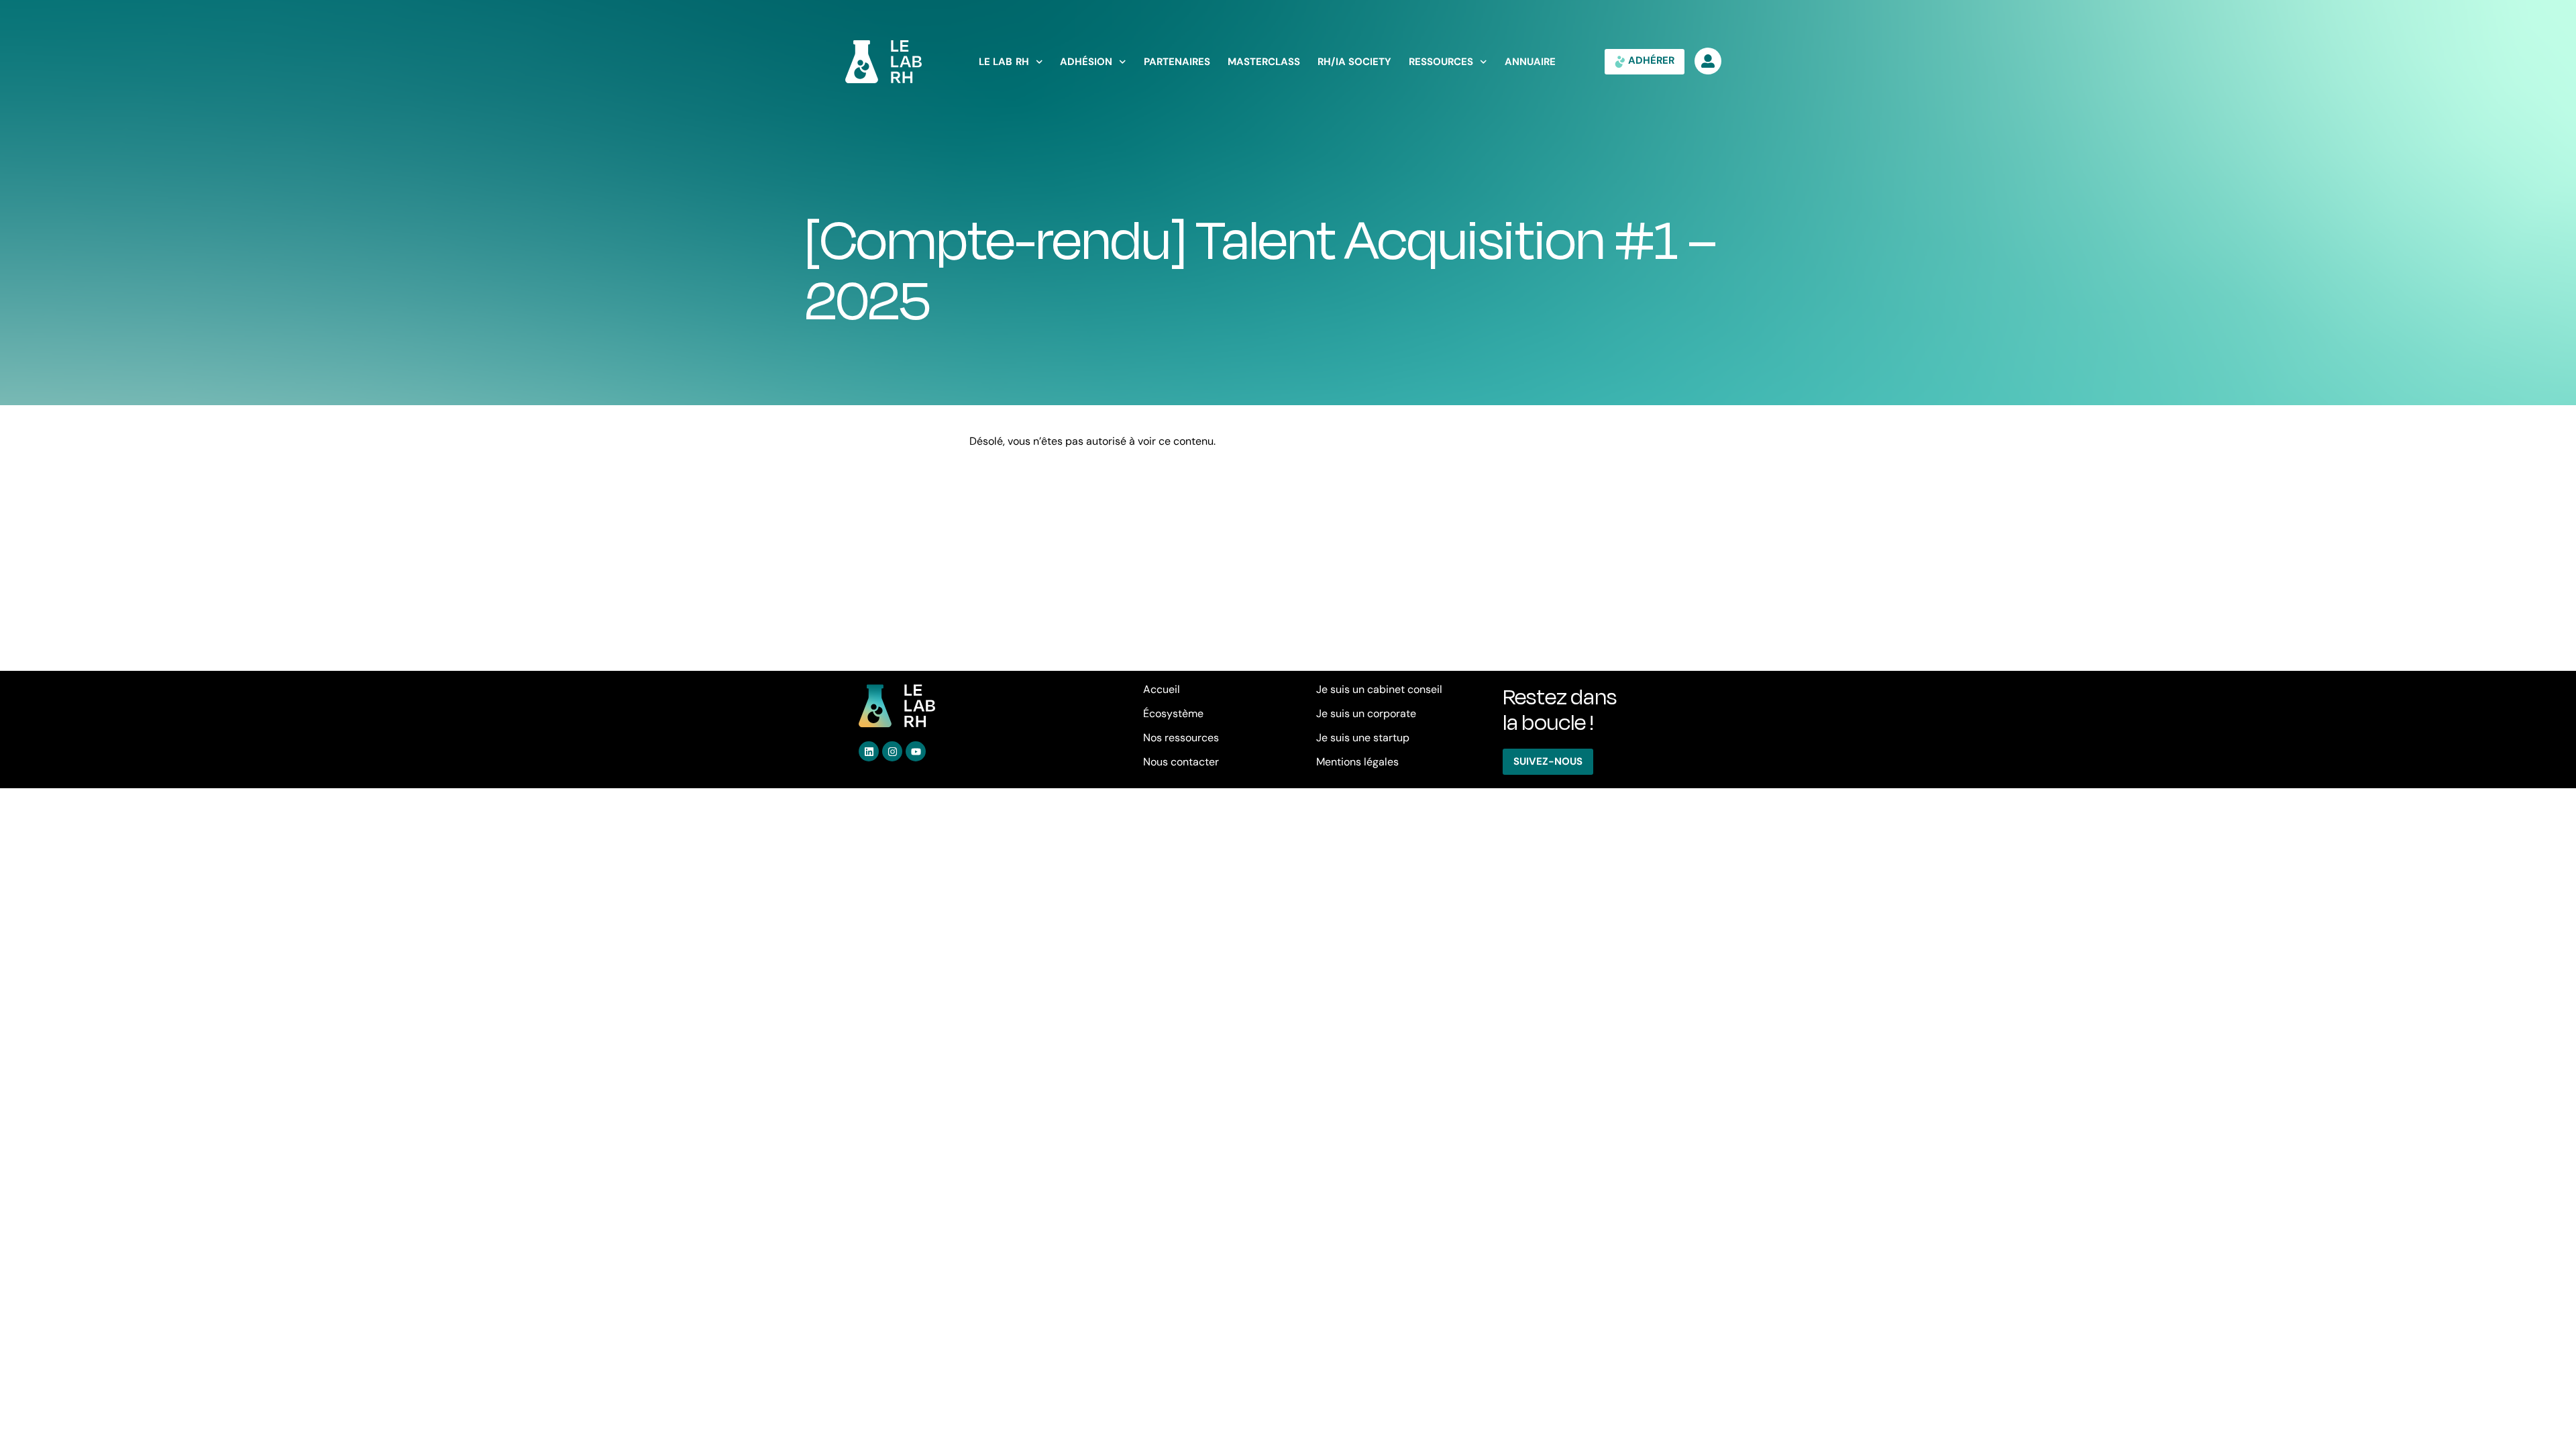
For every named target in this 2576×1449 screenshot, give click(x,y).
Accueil (1162, 689)
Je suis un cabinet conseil (1379, 689)
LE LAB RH (1004, 62)
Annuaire (1530, 62)
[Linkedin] (869, 751)
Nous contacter (1181, 762)
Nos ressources (1181, 738)
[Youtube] (916, 751)
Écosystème (1173, 713)
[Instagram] (892, 751)
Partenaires (1177, 62)
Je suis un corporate (1366, 713)
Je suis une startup (1363, 738)
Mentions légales (1357, 762)
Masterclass (1264, 62)
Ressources (1441, 62)
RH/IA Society (1355, 62)
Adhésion (1086, 62)
